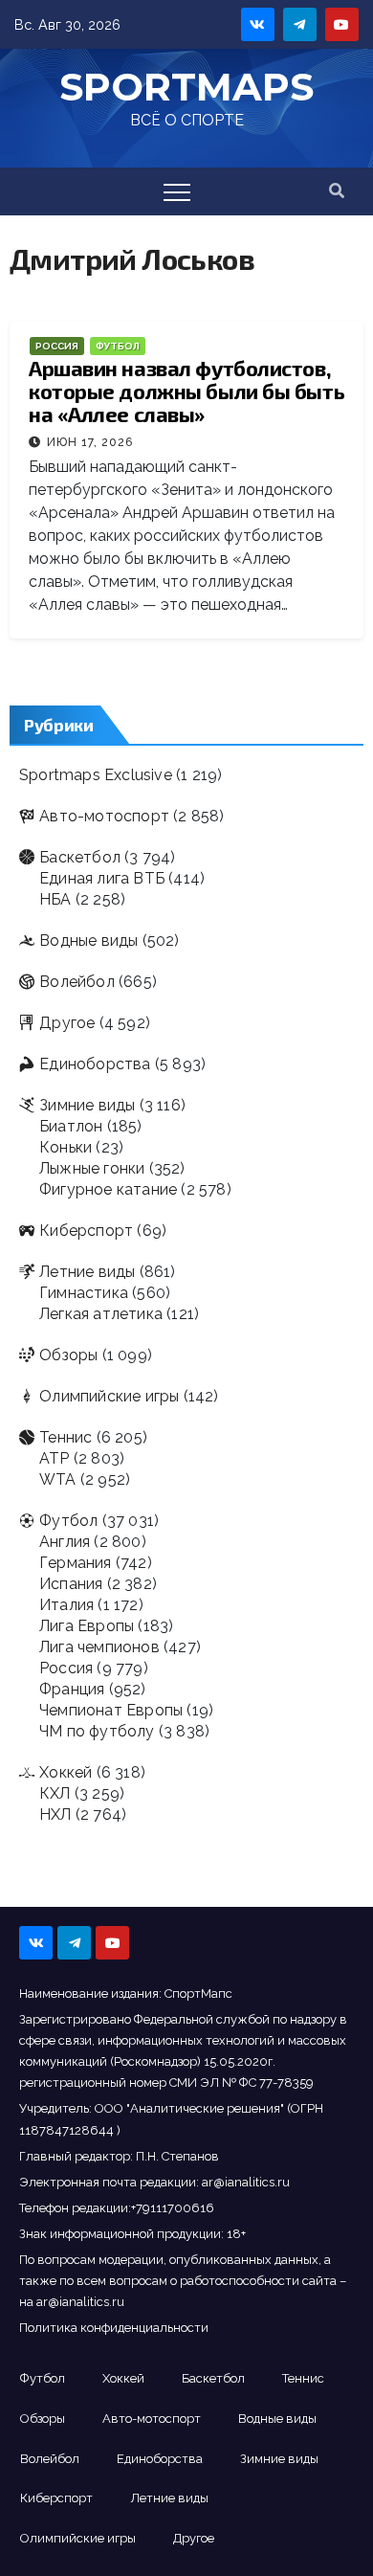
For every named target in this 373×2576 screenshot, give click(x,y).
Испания (71, 1584)
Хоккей (66, 1772)
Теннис (66, 1437)
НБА (55, 899)
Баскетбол (80, 857)
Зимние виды (87, 1105)
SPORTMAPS (186, 87)
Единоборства (95, 1064)
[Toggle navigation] (177, 191)
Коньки (66, 1147)
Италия (66, 1605)
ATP (55, 1458)
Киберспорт (86, 1231)
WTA (58, 1479)
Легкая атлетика (101, 1314)
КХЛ (55, 1793)
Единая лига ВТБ (102, 878)
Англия (65, 1542)
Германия (76, 1563)
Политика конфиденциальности (114, 2328)
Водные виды (88, 941)
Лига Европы (87, 1626)
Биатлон (71, 1126)
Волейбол (77, 982)
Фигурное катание (108, 1189)
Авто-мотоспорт (104, 816)
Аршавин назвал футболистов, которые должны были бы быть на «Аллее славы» (186, 391)
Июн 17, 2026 (90, 442)
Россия (57, 346)
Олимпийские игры (109, 1396)
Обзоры (68, 1355)
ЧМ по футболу (97, 1731)
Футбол (118, 346)
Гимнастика (84, 1293)
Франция (72, 1689)
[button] (337, 191)
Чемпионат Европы (111, 1710)
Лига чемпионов (99, 1647)
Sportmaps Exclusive (96, 775)
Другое (67, 1023)
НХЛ (55, 1814)
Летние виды (87, 1272)
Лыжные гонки (92, 1168)
